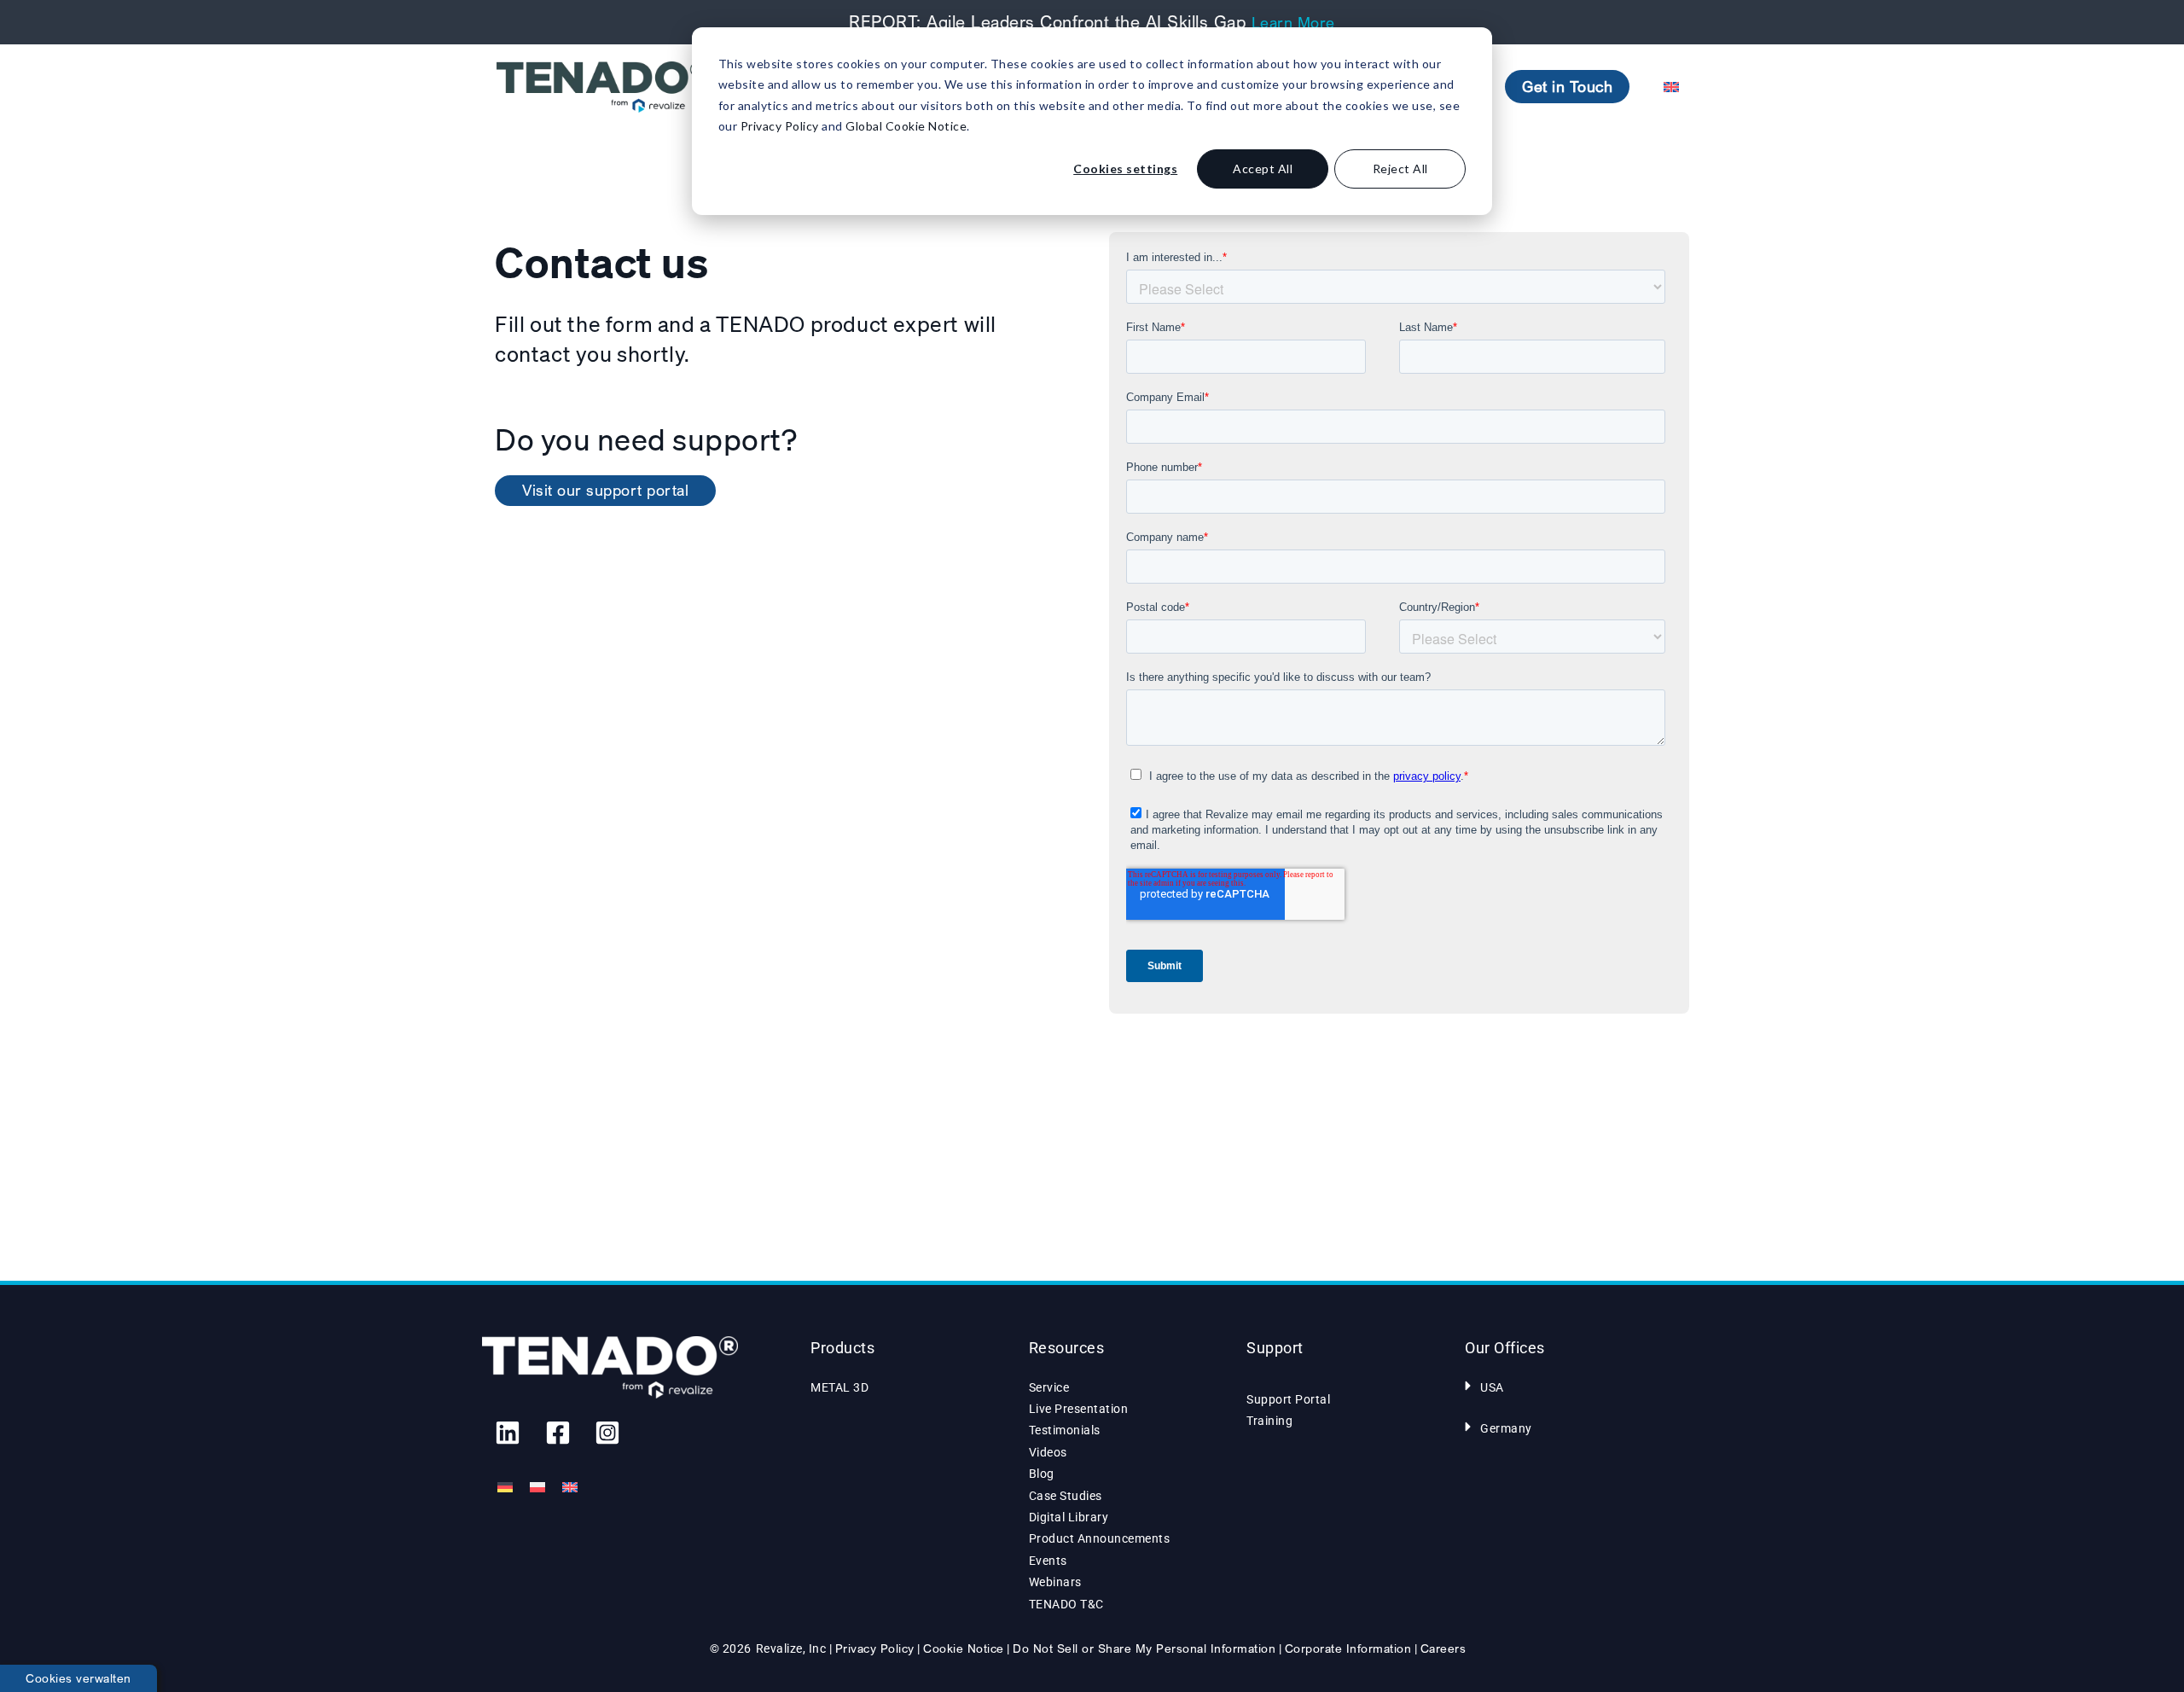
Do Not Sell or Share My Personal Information (1144, 1648)
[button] (1573, 1386)
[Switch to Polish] (537, 1488)
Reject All (1400, 169)
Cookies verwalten (78, 1678)
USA (1492, 1387)
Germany (1506, 1428)
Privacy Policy (780, 126)
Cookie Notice (964, 1648)
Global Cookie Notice (906, 126)
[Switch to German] (505, 1488)
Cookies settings (1125, 169)
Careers (1443, 1648)
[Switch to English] (570, 1488)
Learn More (1293, 22)
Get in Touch (1567, 86)
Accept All (1263, 169)
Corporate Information (1348, 1648)
